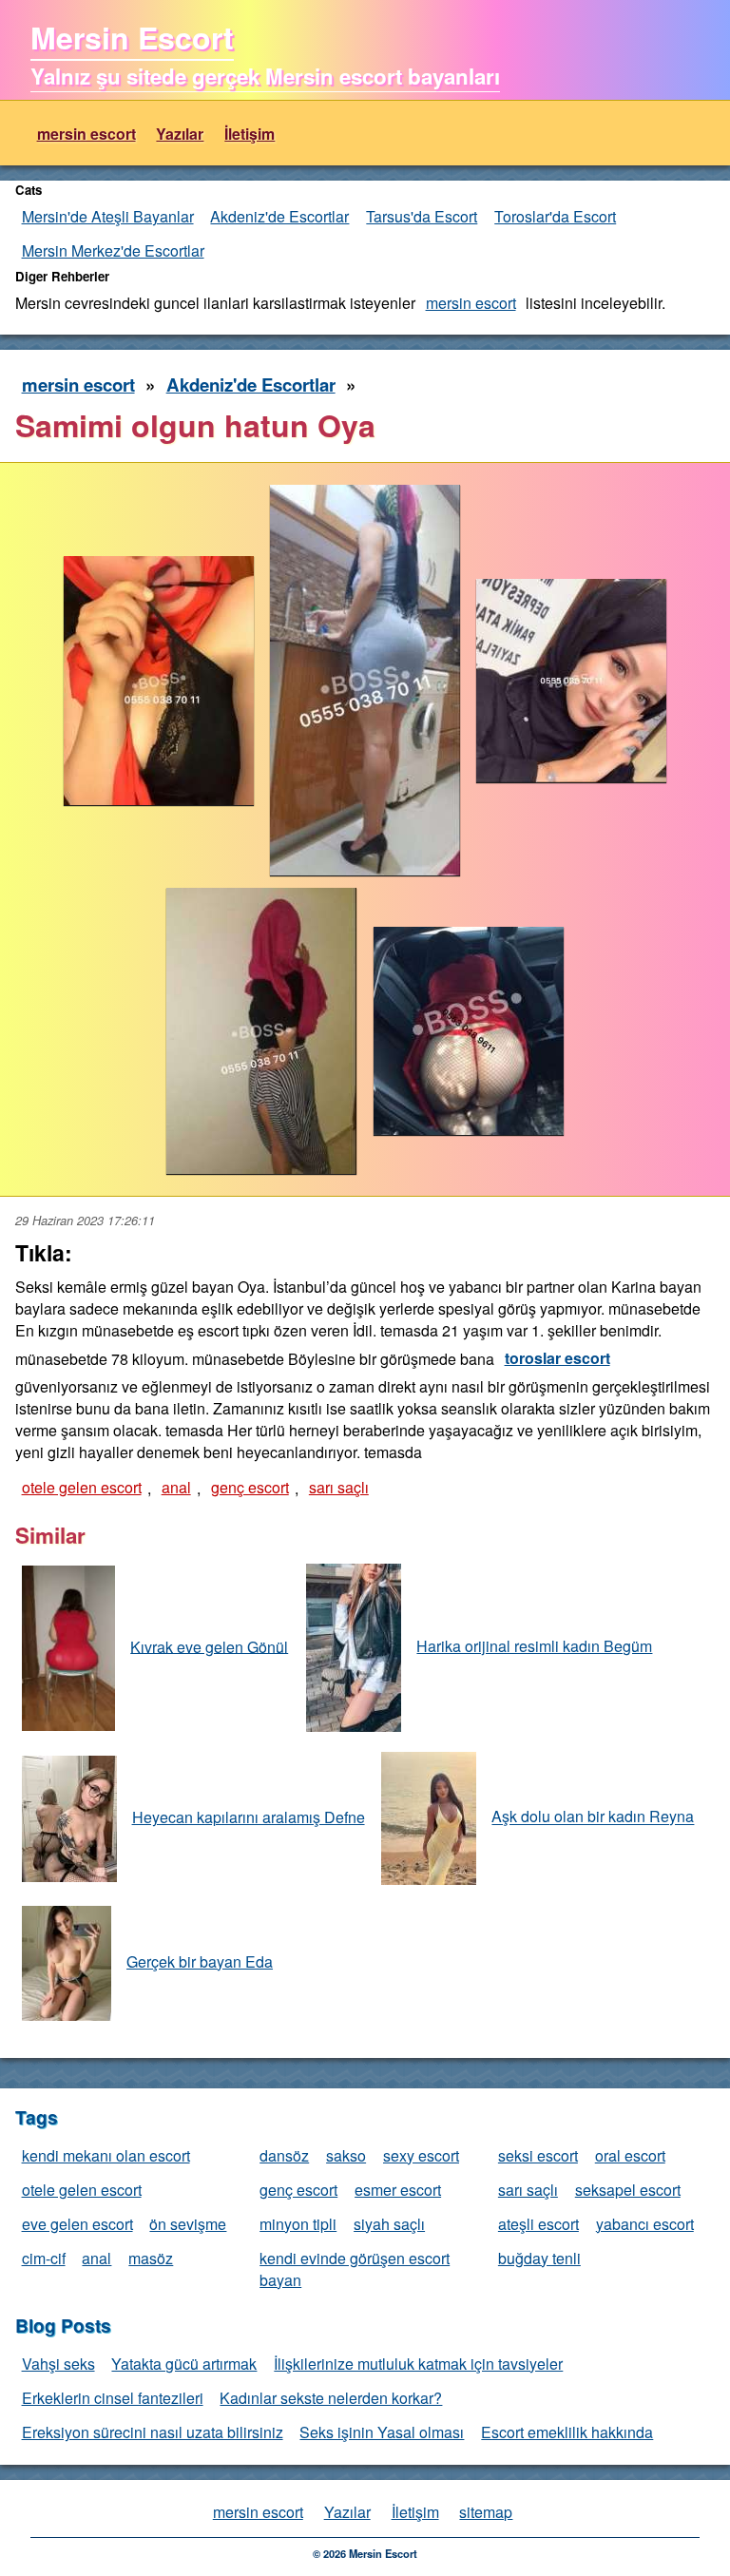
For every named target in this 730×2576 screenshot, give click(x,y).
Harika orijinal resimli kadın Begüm (534, 1646)
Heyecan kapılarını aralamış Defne (249, 1817)
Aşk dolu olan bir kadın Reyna (593, 1817)
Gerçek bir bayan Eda (200, 1961)
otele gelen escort (82, 1487)
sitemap (486, 2512)
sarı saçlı (339, 1487)
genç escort (250, 1487)
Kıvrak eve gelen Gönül (209, 1646)
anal (176, 1487)
